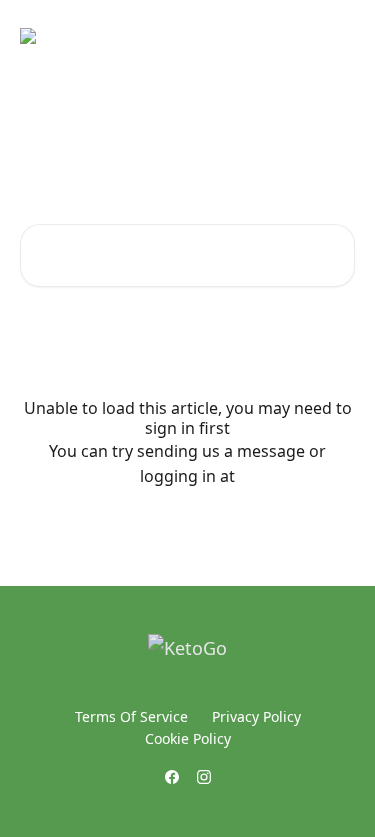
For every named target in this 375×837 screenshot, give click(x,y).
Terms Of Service (131, 716)
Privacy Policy (256, 716)
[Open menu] (337, 36)
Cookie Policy (188, 738)
